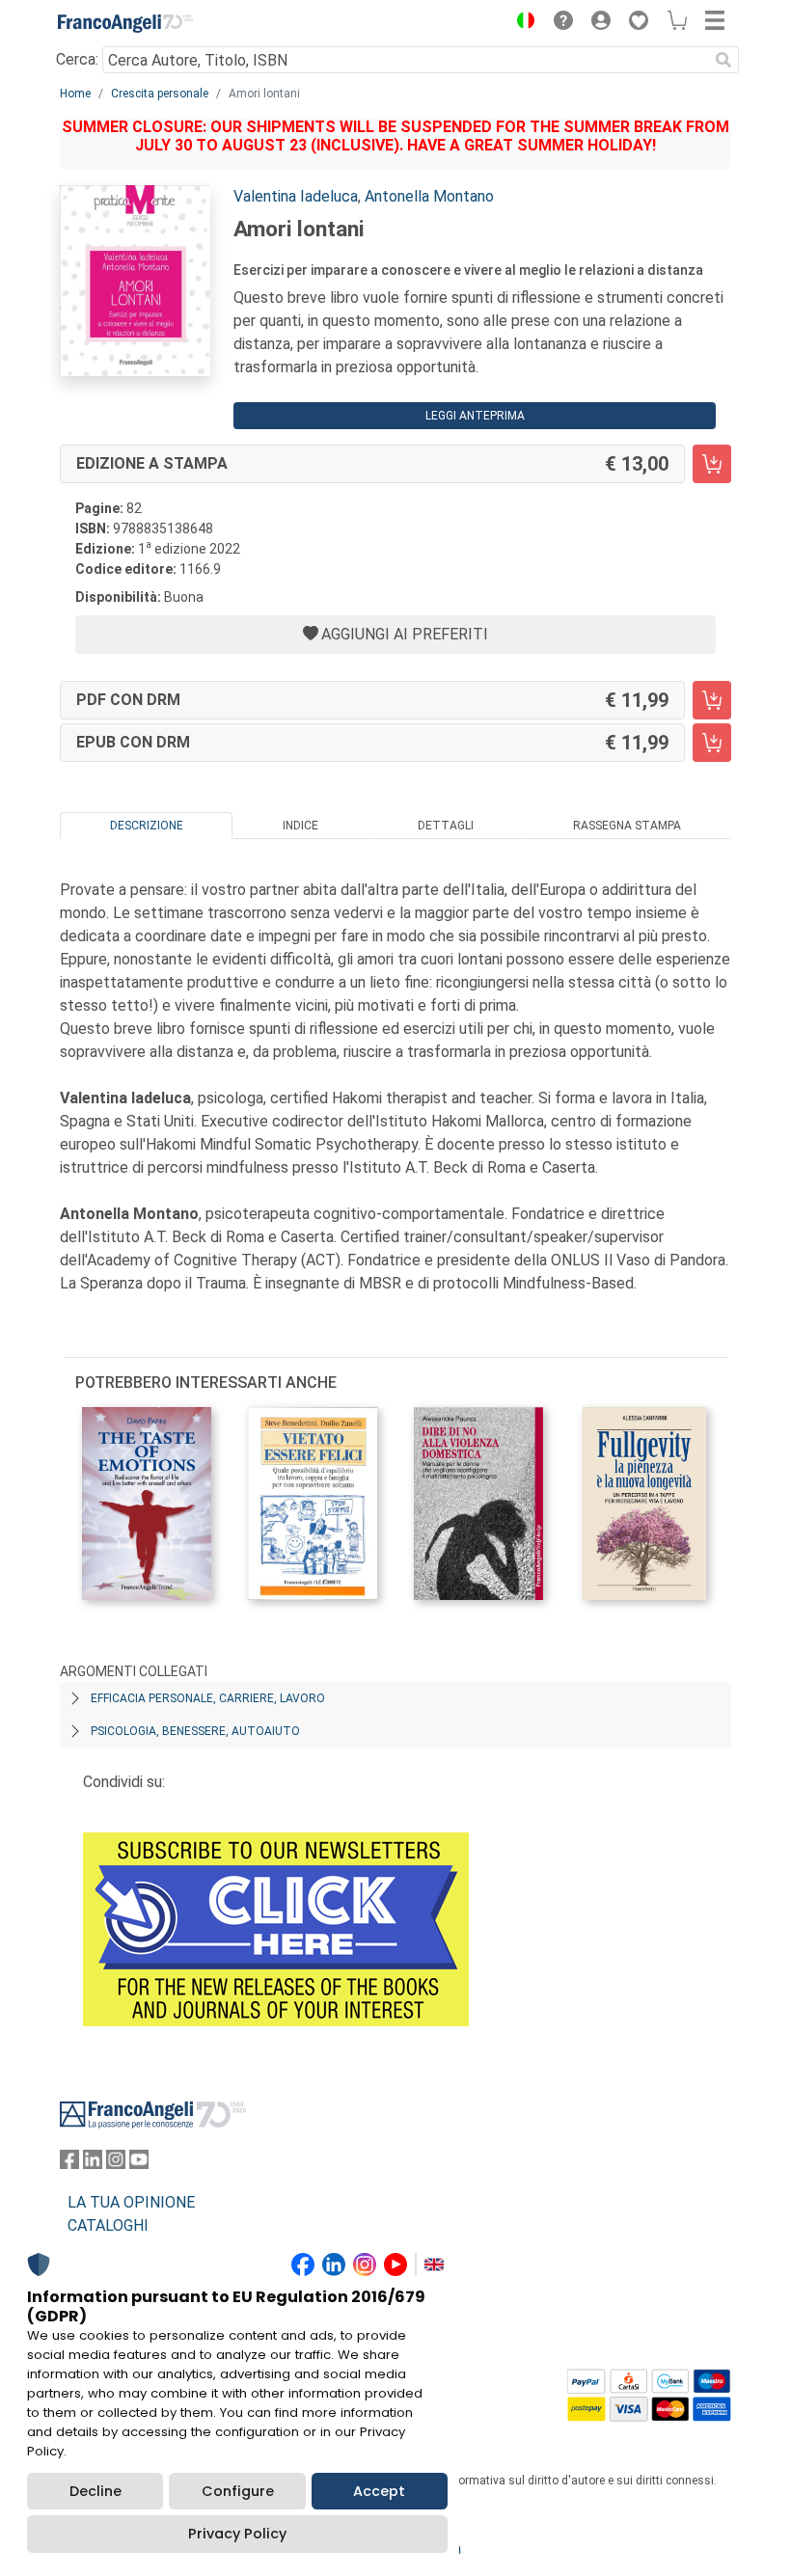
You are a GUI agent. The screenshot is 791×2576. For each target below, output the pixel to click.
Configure (238, 2491)
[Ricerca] (723, 60)
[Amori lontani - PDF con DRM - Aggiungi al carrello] (712, 700)
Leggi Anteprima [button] (475, 416)
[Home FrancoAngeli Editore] (125, 23)
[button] (521, 23)
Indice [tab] (300, 826)
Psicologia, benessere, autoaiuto (195, 1731)
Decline (95, 2491)
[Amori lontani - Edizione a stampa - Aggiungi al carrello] (712, 464)
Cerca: (77, 59)
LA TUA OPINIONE (131, 2202)
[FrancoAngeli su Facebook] (69, 2164)
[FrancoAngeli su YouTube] (139, 2164)
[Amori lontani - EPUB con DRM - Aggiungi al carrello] (712, 743)
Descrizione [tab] (147, 826)
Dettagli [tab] (446, 826)
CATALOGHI (108, 2225)
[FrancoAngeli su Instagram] (116, 2164)
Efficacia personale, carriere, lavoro (208, 1698)
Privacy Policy (237, 2534)
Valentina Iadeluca (296, 196)
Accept (379, 2491)
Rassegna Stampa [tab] (627, 826)
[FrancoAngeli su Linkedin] (93, 2164)
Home (75, 94)
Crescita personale (160, 94)
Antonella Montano (429, 196)
